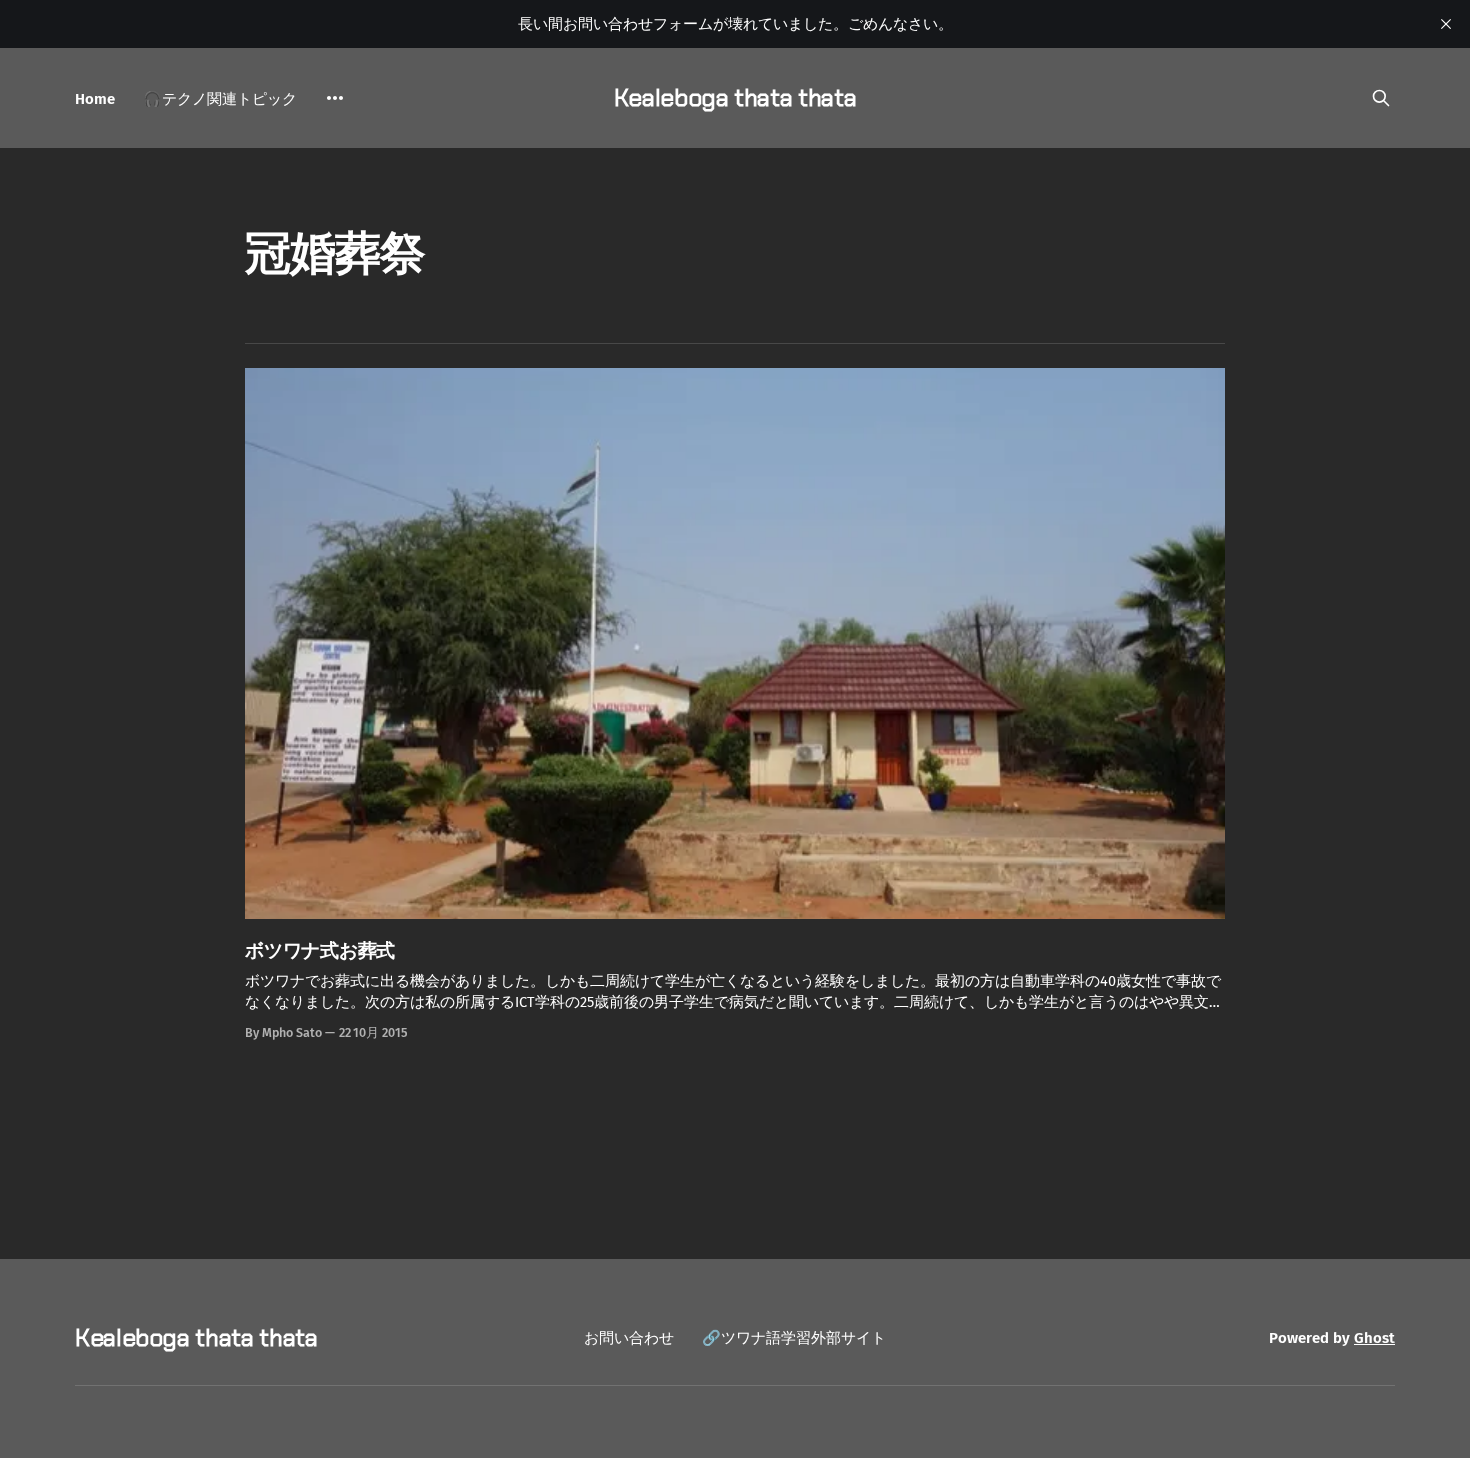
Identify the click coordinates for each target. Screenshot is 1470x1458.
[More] (335, 98)
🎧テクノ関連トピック (220, 99)
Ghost (1374, 1338)
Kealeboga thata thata (735, 97)
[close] (1446, 24)
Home (95, 99)
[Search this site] (1381, 98)
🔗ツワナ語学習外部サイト (794, 1338)
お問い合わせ (629, 1338)
